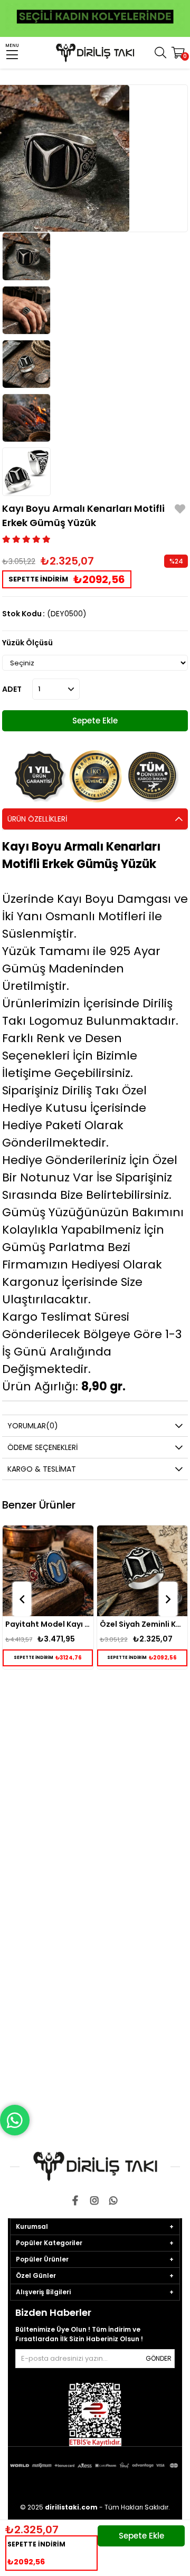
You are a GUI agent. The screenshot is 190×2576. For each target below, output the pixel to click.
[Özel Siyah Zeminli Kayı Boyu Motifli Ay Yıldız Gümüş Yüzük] (71, 1571)
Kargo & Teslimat (42, 1469)
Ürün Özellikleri (37, 819)
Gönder (159, 2358)
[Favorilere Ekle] (180, 511)
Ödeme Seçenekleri (42, 1447)
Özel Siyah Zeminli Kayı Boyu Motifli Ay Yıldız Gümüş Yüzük (71, 1624)
